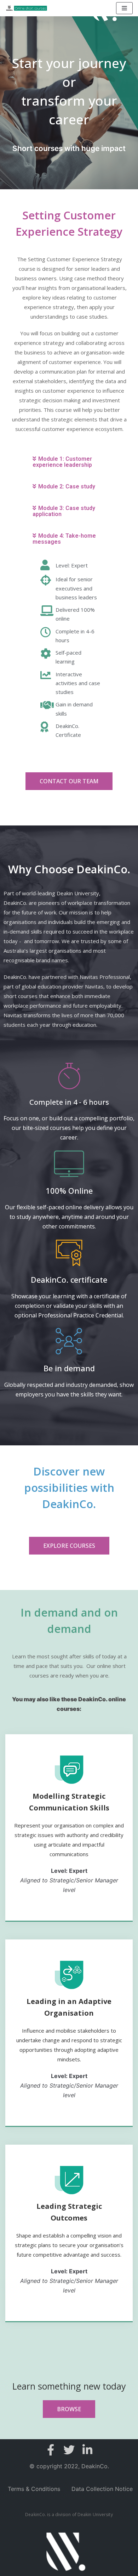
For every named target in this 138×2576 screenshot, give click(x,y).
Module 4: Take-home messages (64, 539)
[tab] (69, 462)
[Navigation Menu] (124, 8)
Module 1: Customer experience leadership (62, 462)
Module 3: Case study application (64, 511)
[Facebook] (51, 2450)
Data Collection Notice (102, 2489)
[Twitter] (69, 2450)
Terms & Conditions (34, 2489)
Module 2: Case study (67, 486)
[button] (69, 781)
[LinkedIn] (87, 2450)
